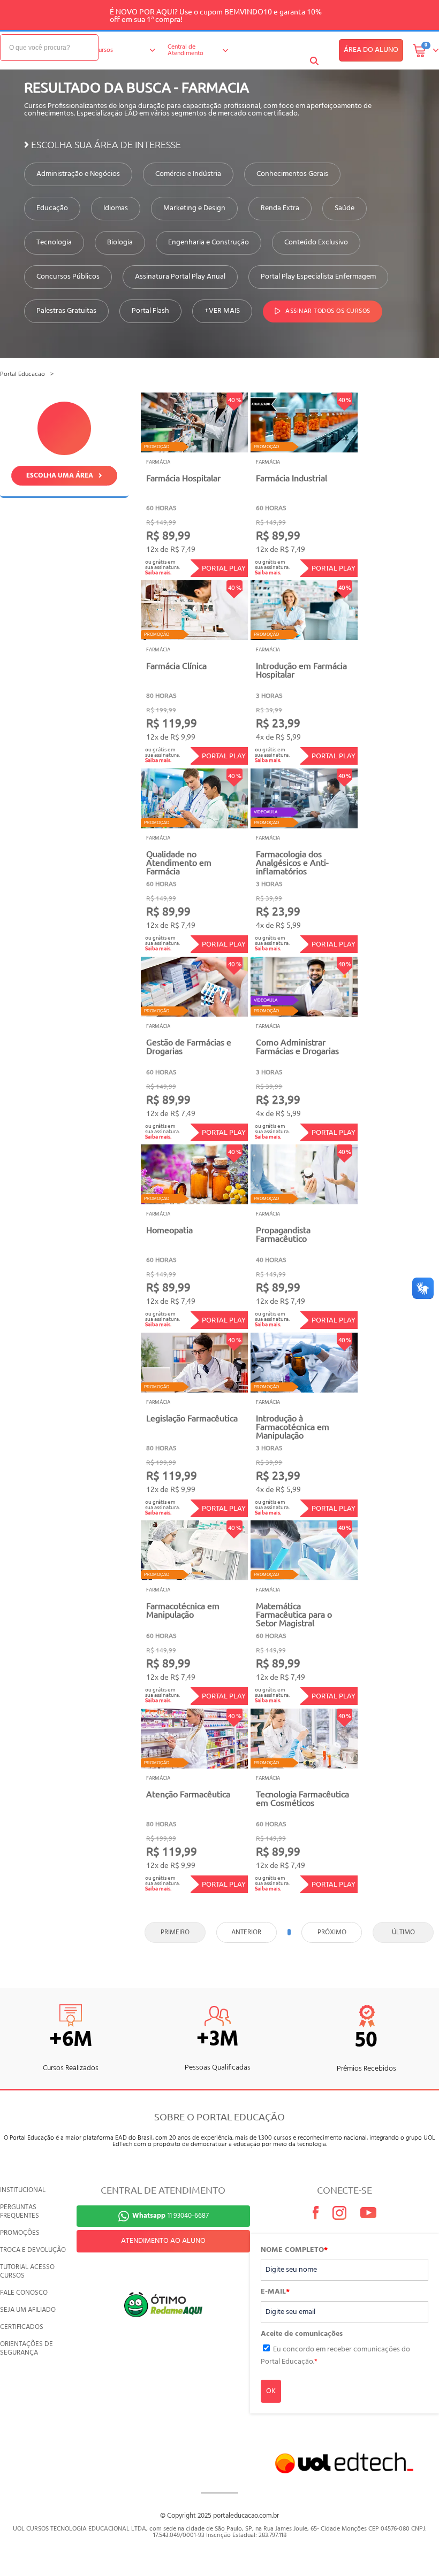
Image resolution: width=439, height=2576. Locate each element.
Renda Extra (280, 209)
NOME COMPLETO (294, 2250)
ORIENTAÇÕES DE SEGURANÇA (27, 2348)
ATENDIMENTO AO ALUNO (163, 2241)
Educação (52, 209)
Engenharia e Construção (209, 243)
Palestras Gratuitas (66, 311)
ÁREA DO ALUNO (371, 50)
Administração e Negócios (78, 174)
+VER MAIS (222, 311)
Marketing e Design (194, 209)
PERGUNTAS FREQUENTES (20, 2212)
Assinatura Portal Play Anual (180, 277)
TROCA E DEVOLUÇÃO (33, 2250)
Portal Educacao (22, 374)
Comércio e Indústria (188, 174)
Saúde (345, 209)
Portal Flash (150, 311)
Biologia (120, 243)
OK (271, 2391)
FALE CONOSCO (24, 2293)
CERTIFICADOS (22, 2327)
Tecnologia (54, 243)
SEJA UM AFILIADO (28, 2310)
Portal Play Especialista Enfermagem (318, 277)
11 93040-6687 (171, 2216)
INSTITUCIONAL (23, 2190)
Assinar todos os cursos (328, 312)
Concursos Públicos (68, 277)
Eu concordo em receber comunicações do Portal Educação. (335, 2355)
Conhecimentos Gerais (292, 174)
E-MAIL (275, 2292)
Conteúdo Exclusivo (316, 243)
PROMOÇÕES (20, 2233)
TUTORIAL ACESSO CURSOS (27, 2271)
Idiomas (116, 209)
